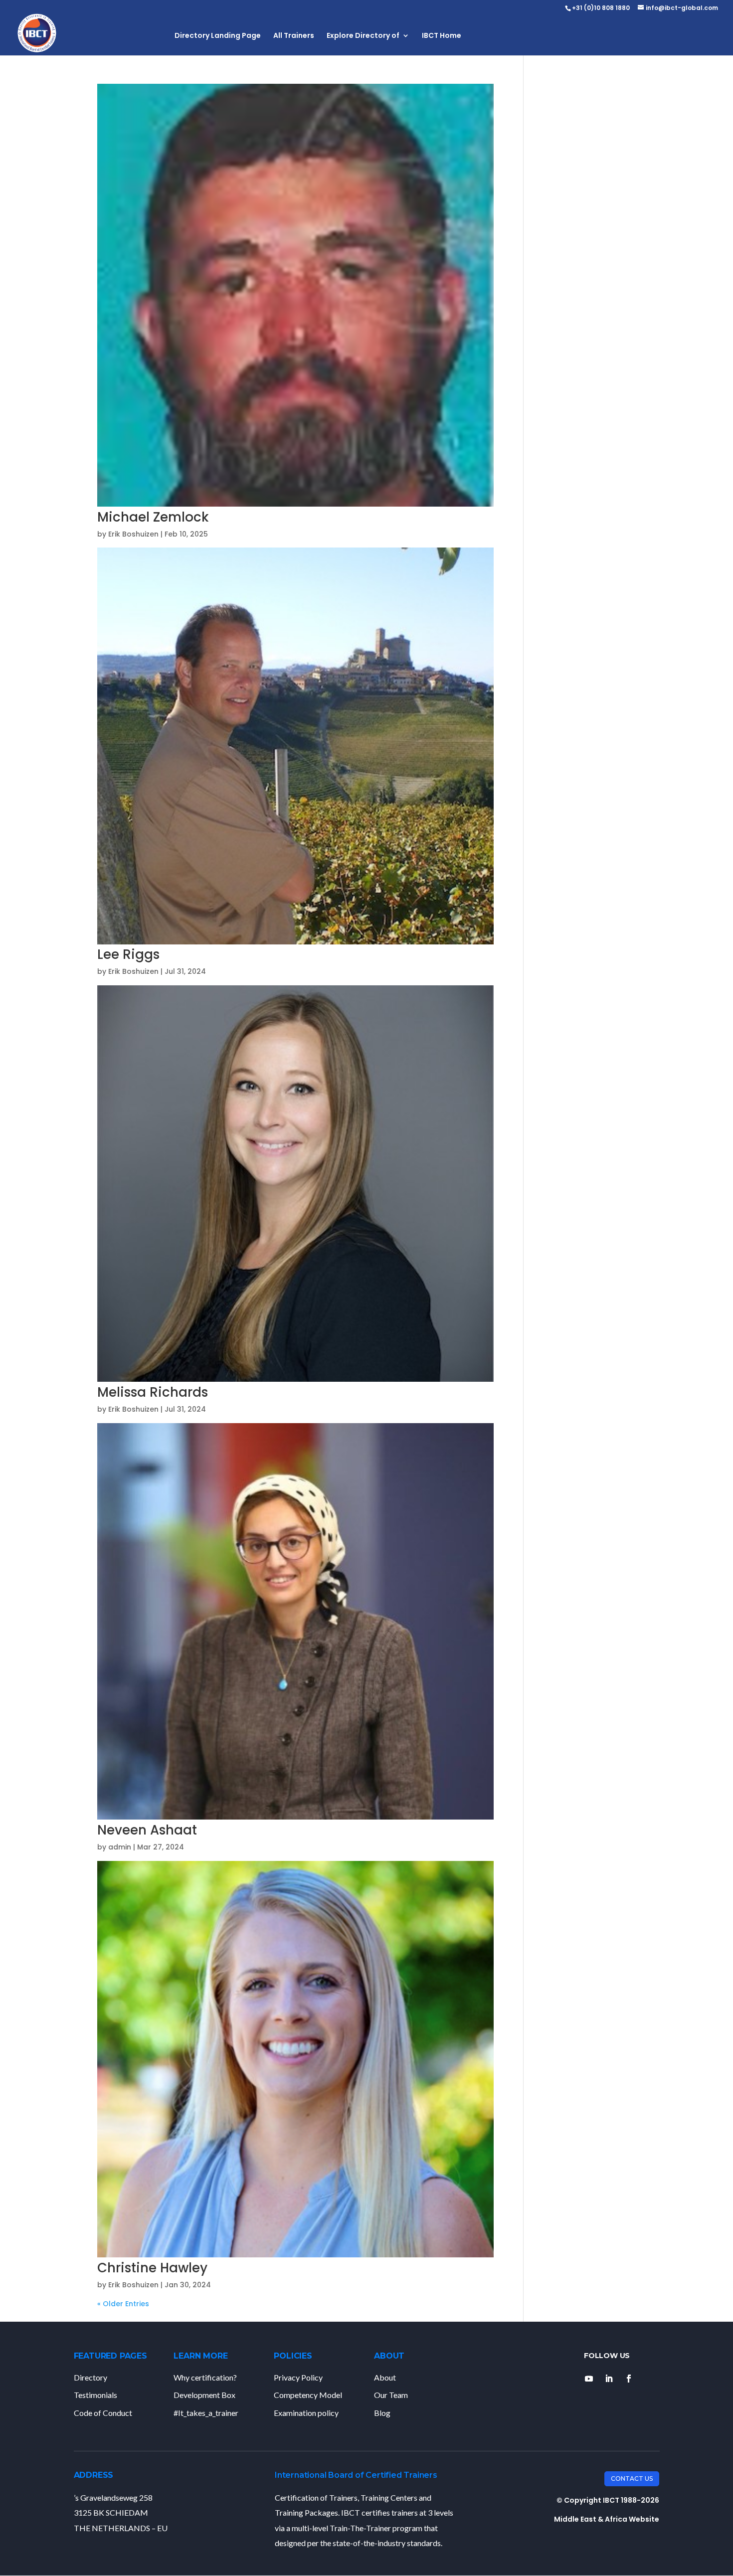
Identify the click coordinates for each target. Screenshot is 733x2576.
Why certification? (205, 2377)
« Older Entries (123, 2304)
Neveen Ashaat (147, 1830)
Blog (382, 2413)
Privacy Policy (298, 2377)
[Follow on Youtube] (589, 2379)
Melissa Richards (153, 1392)
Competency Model (308, 2395)
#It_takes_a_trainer (206, 2413)
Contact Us (632, 2479)
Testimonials (95, 2395)
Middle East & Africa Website (607, 2519)
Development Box (204, 2395)
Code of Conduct (103, 2413)
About (385, 2377)
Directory (91, 2377)
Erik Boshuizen (133, 534)
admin (120, 1847)
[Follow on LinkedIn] (609, 2379)
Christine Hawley (152, 2268)
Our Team (391, 2395)
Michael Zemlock (153, 517)
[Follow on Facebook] (629, 2379)
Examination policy (306, 2413)
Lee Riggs (128, 954)
